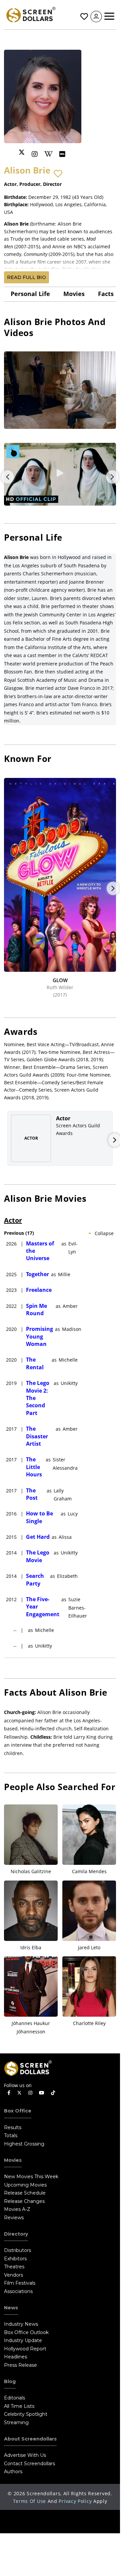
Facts (106, 294)
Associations (18, 2291)
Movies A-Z (17, 2209)
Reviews (14, 2218)
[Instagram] (35, 154)
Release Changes (24, 2201)
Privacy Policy (75, 2501)
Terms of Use (29, 2501)
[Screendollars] (31, 14)
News (11, 2308)
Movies (74, 294)
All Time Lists (19, 2406)
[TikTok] (53, 2093)
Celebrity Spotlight (26, 2414)
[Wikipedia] (48, 154)
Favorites (83, 17)
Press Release (20, 2365)
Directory (16, 2234)
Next (112, 477)
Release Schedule (25, 2193)
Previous (8, 477)
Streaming (16, 2422)
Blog (10, 2381)
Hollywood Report (25, 2349)
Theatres (14, 2267)
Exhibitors (15, 2259)
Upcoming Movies (25, 2185)
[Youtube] (42, 2093)
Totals (11, 2135)
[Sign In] (96, 17)
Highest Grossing (24, 2144)
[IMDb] (62, 154)
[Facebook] (9, 2093)
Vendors (13, 2275)
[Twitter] (22, 152)
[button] (58, 174)
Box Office (18, 2111)
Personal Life (30, 294)
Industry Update (23, 2340)
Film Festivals (20, 2283)
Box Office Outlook (26, 2332)
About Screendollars (30, 2439)
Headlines (15, 2357)
